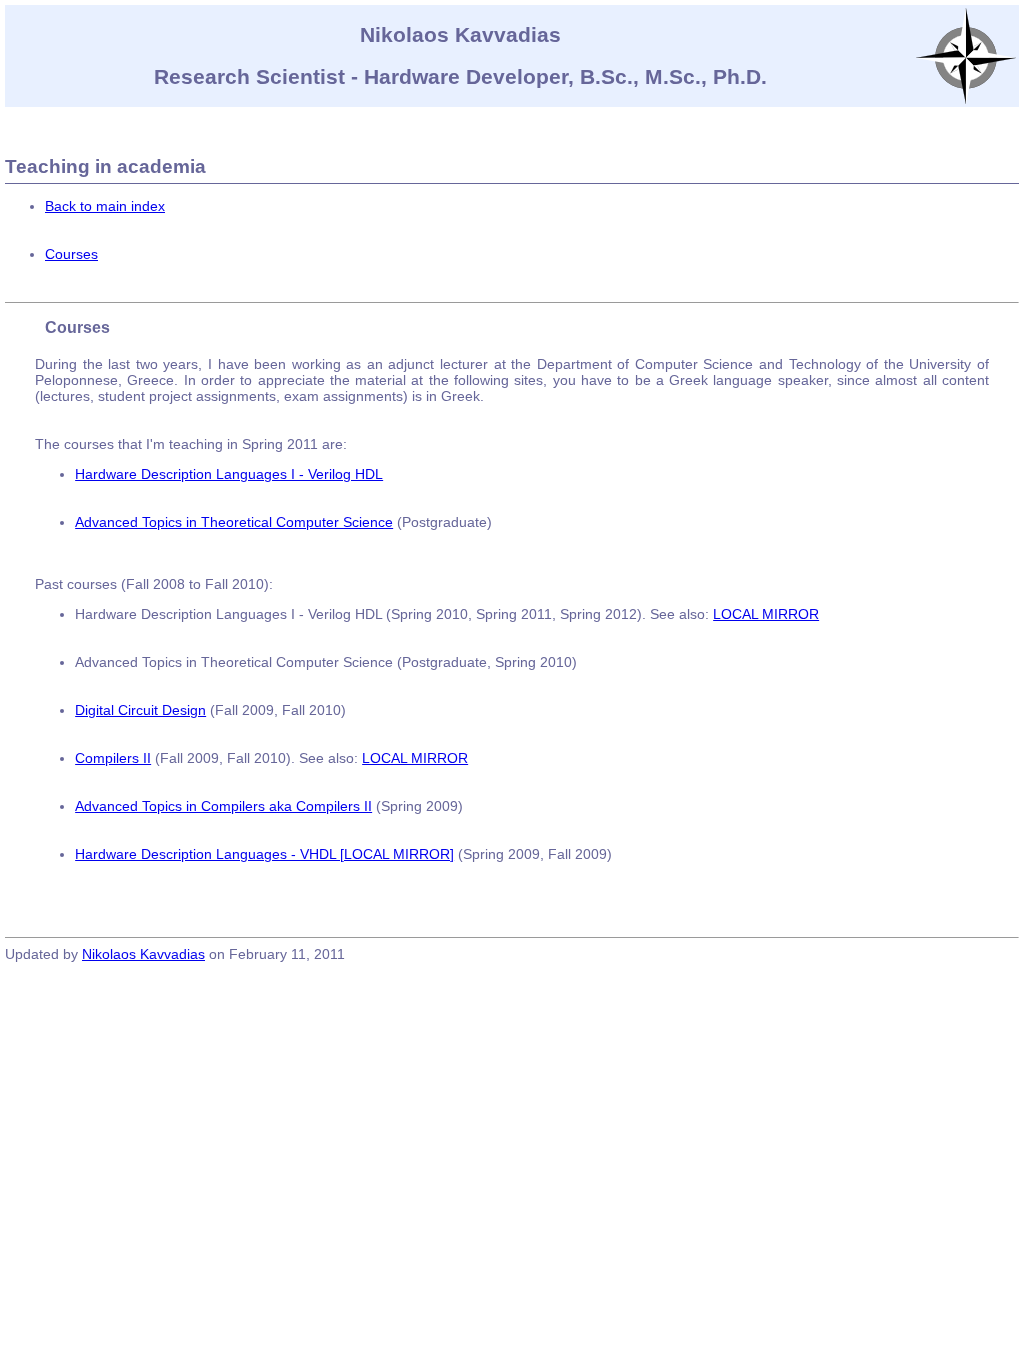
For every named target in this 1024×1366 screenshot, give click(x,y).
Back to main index (105, 206)
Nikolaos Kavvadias (143, 954)
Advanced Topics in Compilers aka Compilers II (223, 806)
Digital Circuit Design (140, 710)
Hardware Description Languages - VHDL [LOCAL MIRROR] (264, 854)
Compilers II (113, 758)
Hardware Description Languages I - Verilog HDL (229, 474)
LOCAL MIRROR (766, 614)
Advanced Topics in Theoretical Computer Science (234, 522)
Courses (71, 254)
